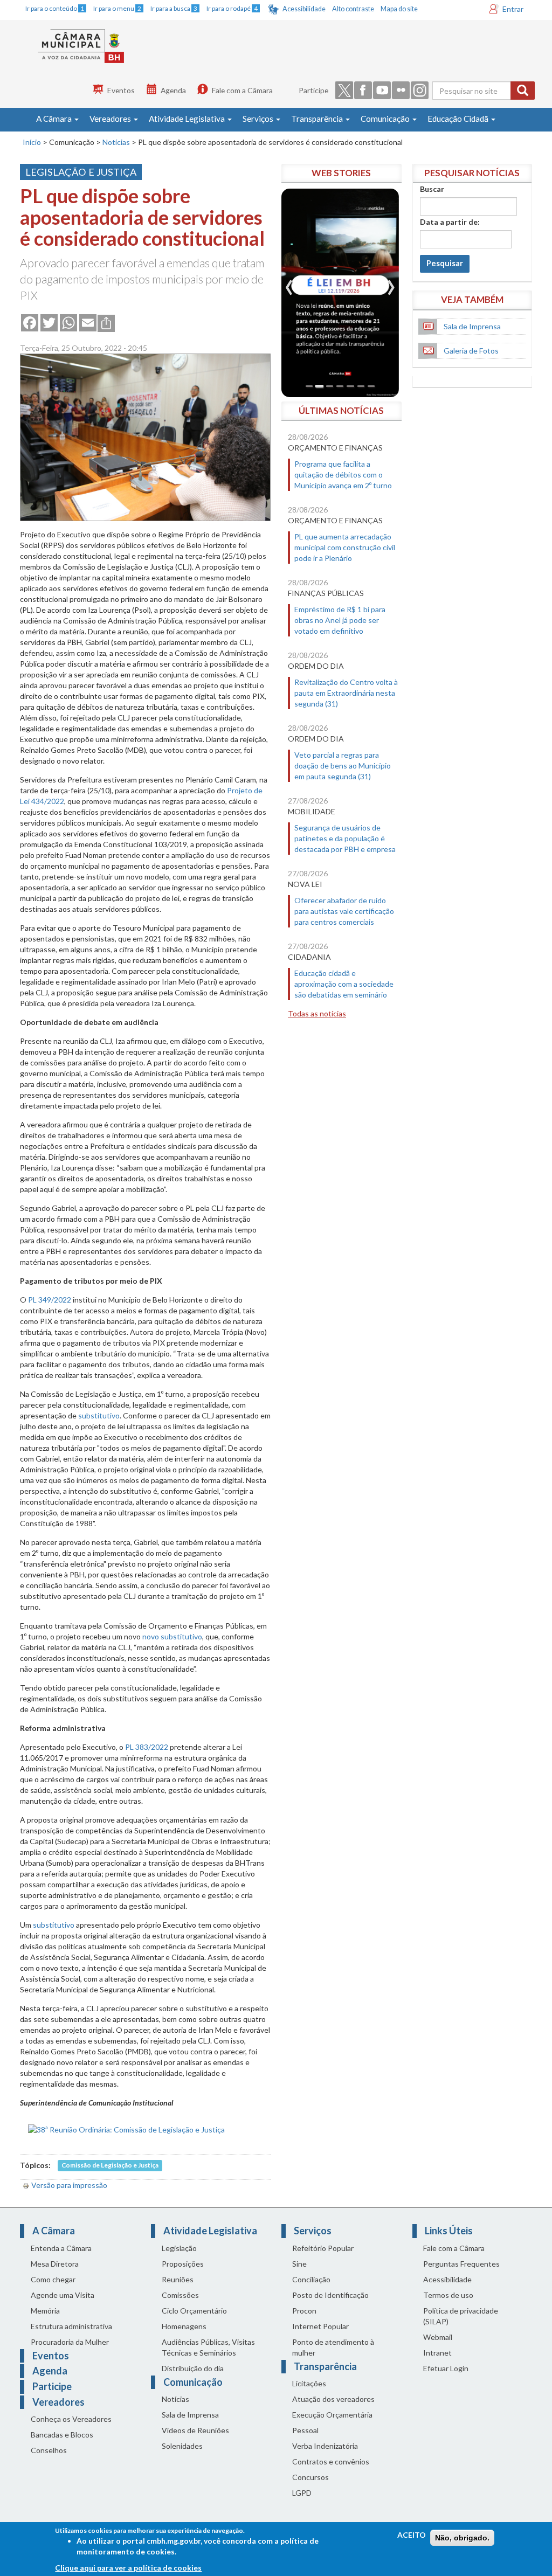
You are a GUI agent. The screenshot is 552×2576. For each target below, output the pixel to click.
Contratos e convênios (331, 2461)
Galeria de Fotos (471, 351)
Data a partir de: (450, 222)
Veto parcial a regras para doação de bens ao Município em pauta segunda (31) (343, 766)
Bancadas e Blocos (62, 2435)
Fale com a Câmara (242, 90)
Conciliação (311, 2279)
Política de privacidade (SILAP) (461, 2316)
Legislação (179, 2248)
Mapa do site (399, 9)
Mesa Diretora (55, 2264)
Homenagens (184, 2326)
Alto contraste (353, 9)
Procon (304, 2311)
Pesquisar (445, 263)
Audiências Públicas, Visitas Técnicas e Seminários (208, 2347)
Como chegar (53, 2279)
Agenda (173, 90)
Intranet (437, 2353)
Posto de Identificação (330, 2295)
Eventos (121, 90)
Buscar (432, 189)
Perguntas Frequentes (461, 2264)
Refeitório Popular (323, 2248)
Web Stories (341, 173)
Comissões (180, 2295)
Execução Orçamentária (332, 2415)
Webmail (438, 2337)
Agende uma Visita (63, 2295)
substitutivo (99, 1415)
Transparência (318, 119)
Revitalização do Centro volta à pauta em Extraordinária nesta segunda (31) (346, 693)
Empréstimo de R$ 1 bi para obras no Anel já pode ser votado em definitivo (340, 620)
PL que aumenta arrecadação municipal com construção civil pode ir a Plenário (345, 547)
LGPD (302, 2493)
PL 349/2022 (50, 1300)
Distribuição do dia (193, 2368)
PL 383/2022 (147, 1747)
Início (32, 142)
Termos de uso (448, 2295)
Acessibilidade (304, 9)
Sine (299, 2264)
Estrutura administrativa (71, 2326)
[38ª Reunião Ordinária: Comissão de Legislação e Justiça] (126, 2128)
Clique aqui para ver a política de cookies (128, 2568)
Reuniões (178, 2279)
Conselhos (49, 2450)
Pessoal (305, 2430)
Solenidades (182, 2446)
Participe (313, 90)
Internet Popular (320, 2326)
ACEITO (412, 2535)
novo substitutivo (172, 1636)
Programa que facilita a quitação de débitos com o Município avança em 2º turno (343, 475)
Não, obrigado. (462, 2538)
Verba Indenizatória (325, 2446)
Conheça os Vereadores (71, 2419)
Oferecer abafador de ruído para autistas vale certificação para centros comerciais (344, 911)
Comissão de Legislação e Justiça (110, 2166)
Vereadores (111, 119)
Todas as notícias (317, 1013)
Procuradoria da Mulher (70, 2342)
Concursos (310, 2477)
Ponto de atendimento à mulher (333, 2347)
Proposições (183, 2264)
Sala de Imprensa (472, 326)
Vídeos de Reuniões (195, 2430)
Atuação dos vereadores (333, 2399)
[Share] (106, 322)
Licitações (309, 2383)
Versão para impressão (69, 2185)
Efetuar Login (446, 2368)
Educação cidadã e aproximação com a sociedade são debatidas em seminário (344, 984)
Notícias (116, 142)
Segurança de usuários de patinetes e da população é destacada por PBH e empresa (345, 838)
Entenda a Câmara (61, 2248)
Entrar (513, 9)
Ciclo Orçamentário (194, 2311)
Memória (45, 2311)
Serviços (259, 119)
